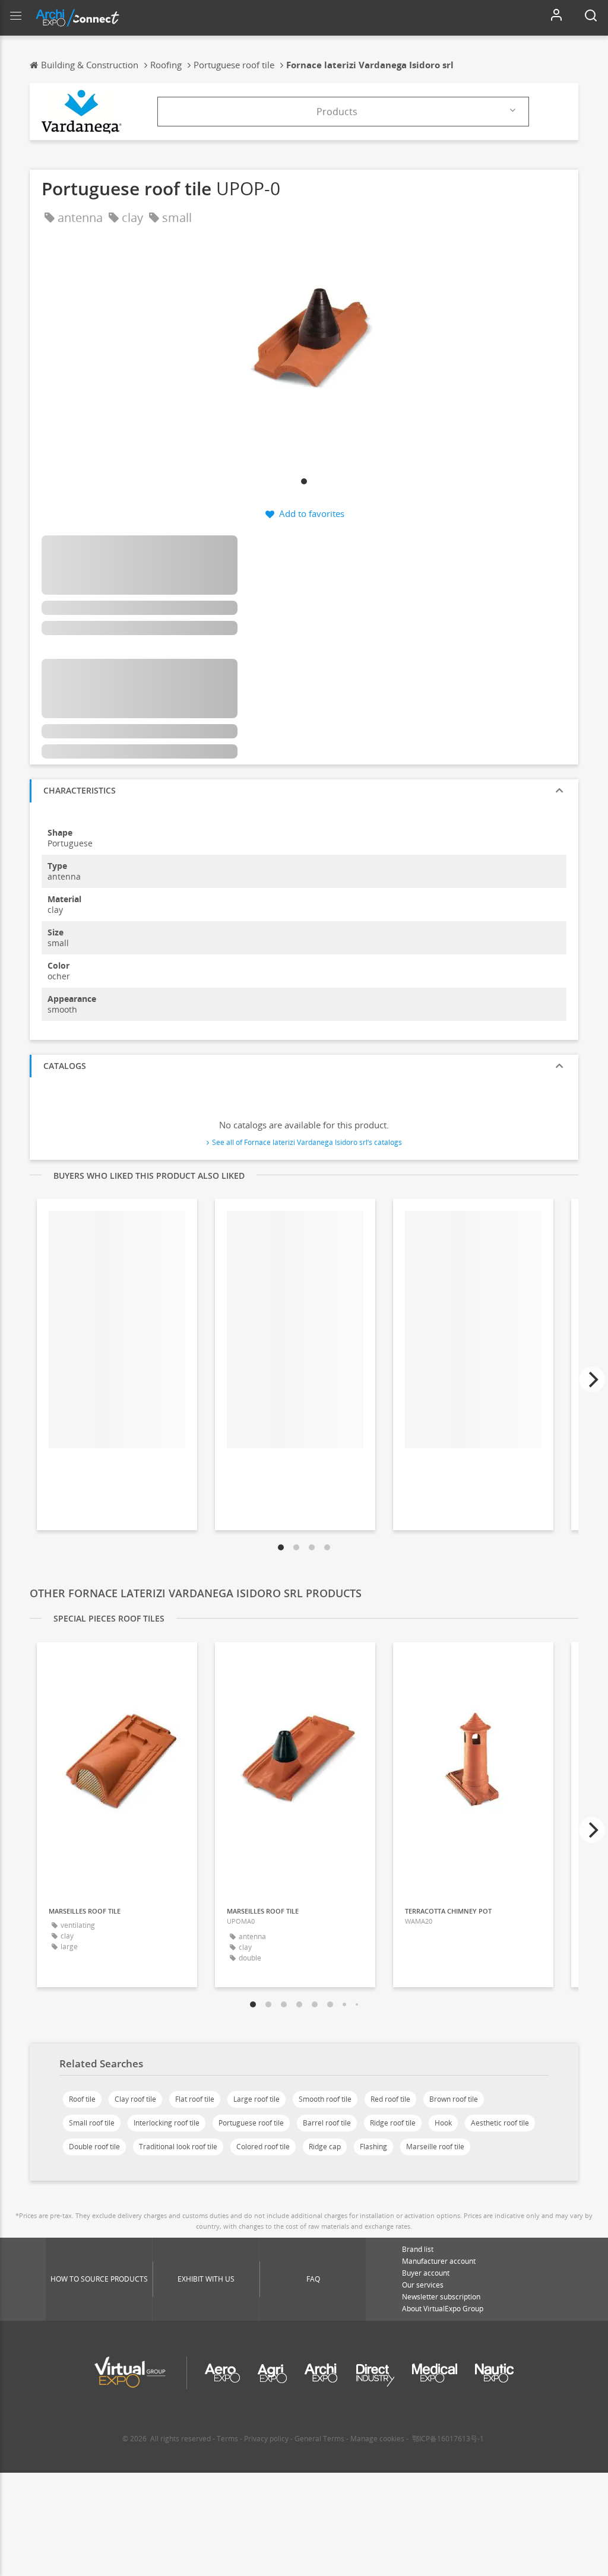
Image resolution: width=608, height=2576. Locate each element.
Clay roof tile (135, 2099)
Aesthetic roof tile (500, 2123)
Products (337, 112)
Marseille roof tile (435, 2147)
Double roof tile (94, 2147)
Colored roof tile (263, 2147)
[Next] (592, 1379)
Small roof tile (92, 2123)
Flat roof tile (195, 2099)
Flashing (373, 2147)
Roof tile (82, 2099)
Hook (443, 2123)
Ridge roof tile (393, 2123)
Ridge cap (325, 2147)
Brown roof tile (454, 2099)
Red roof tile (390, 2099)
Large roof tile (256, 2099)
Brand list (418, 2249)
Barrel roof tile (327, 2123)
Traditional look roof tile (178, 2147)
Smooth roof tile (325, 2099)
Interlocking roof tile (167, 2123)
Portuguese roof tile (251, 2123)
